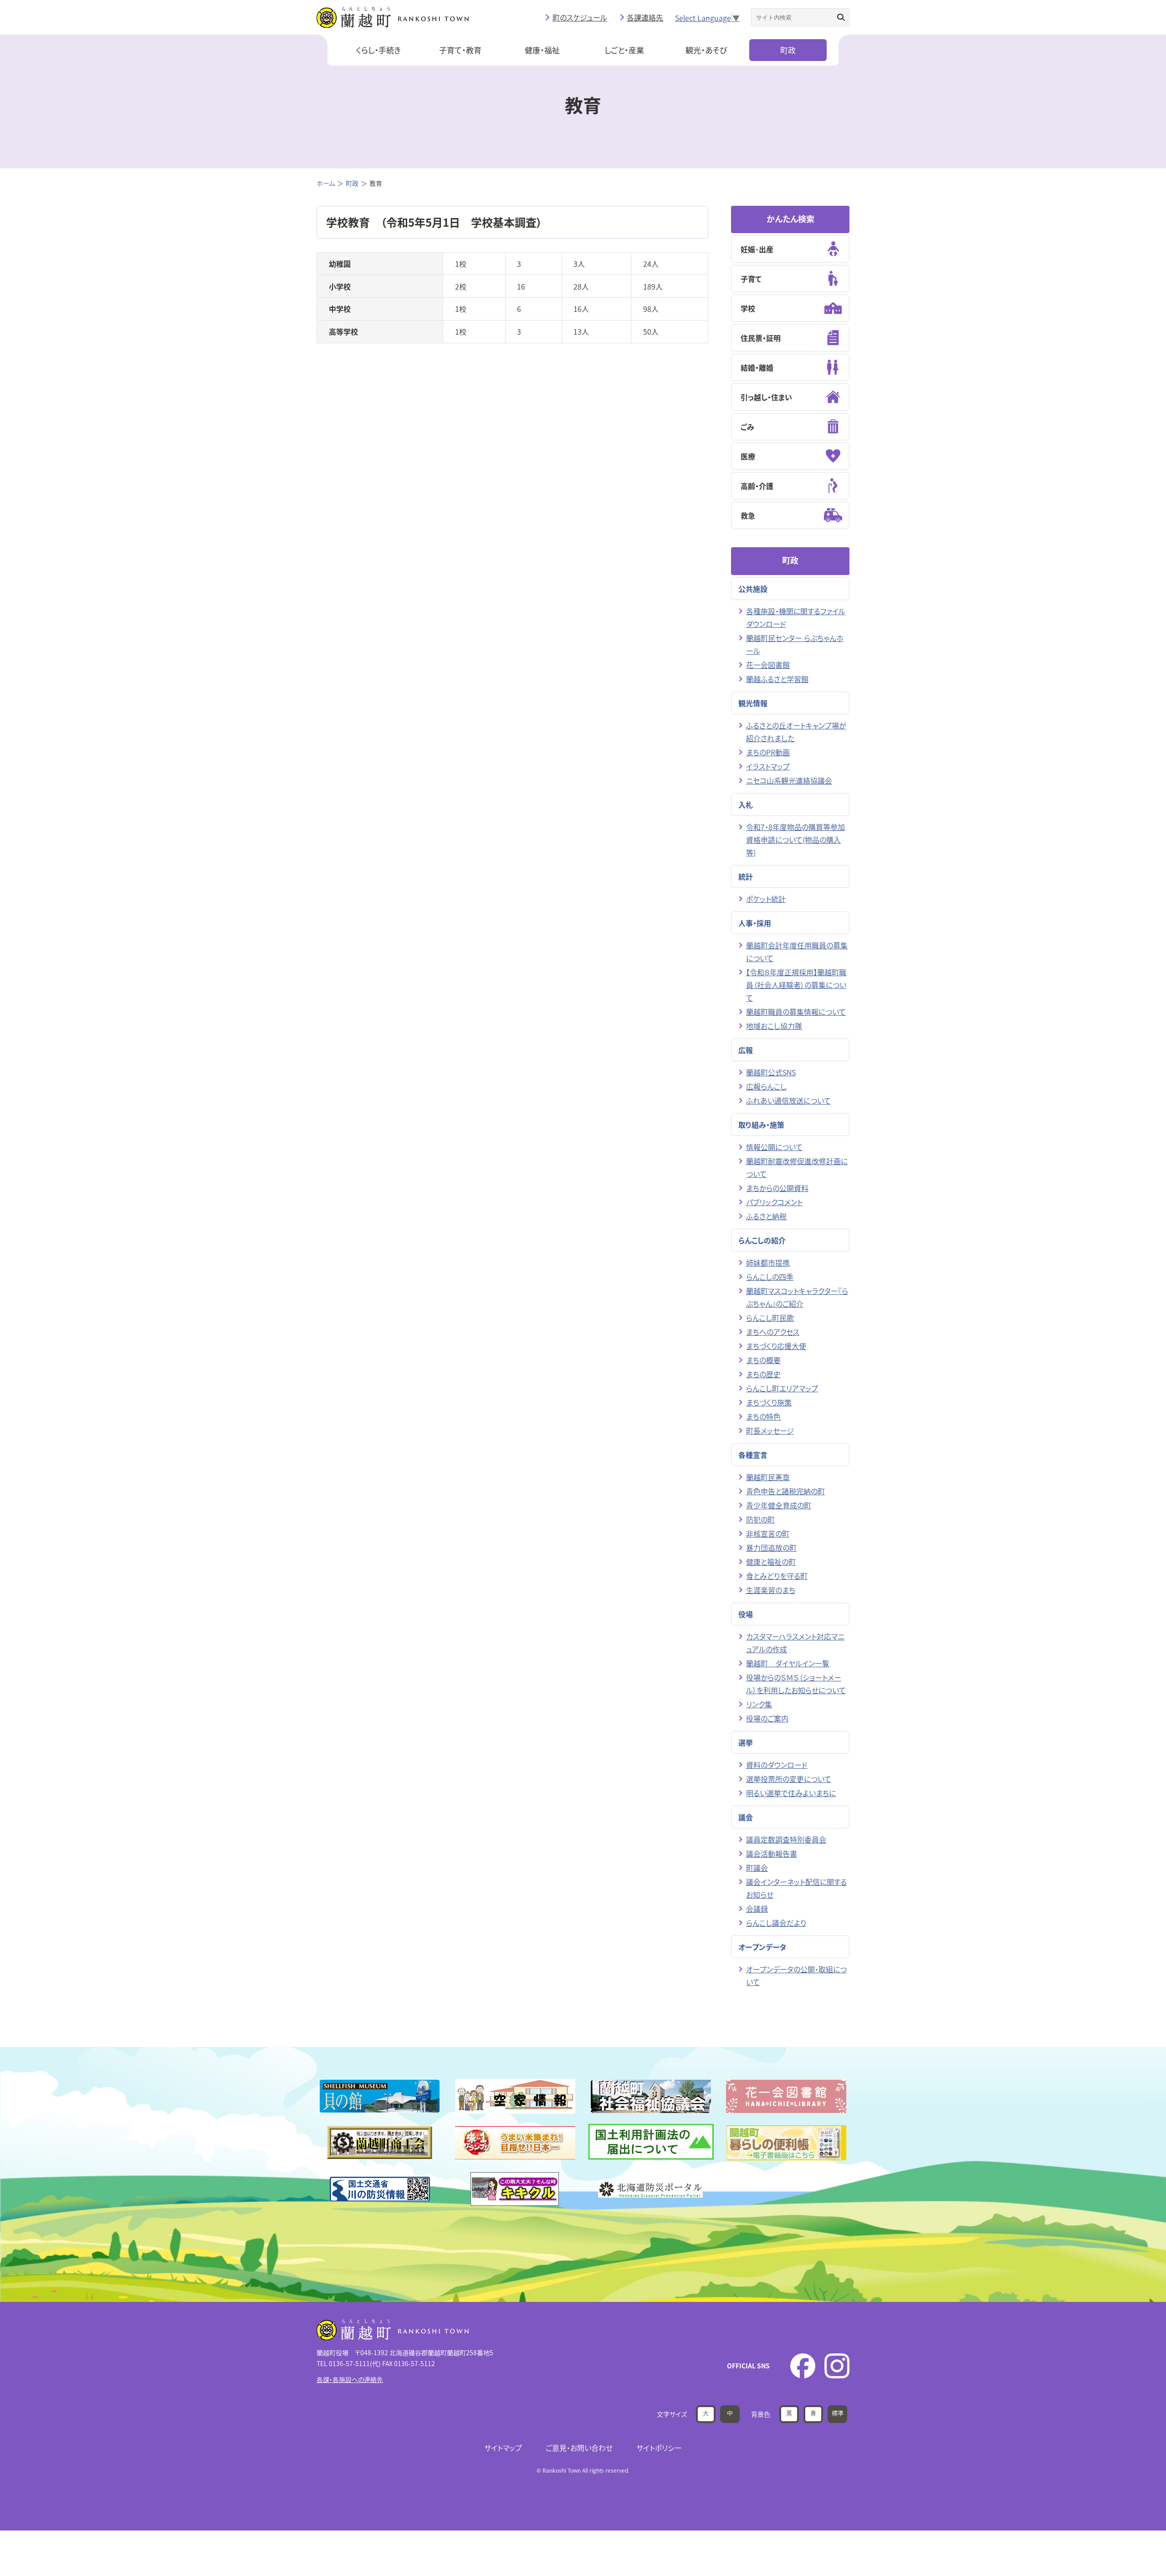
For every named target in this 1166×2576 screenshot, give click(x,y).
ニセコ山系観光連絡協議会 (789, 780)
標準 (838, 2413)
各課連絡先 (645, 17)
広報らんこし (766, 1086)
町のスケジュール (580, 17)
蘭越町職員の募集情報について (796, 1012)
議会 (746, 1817)
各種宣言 (753, 1455)
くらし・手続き (378, 50)
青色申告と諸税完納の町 (785, 1491)
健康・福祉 (542, 50)
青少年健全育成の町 (779, 1505)
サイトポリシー (659, 2448)
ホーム (326, 183)
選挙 (746, 1742)
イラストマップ (768, 766)
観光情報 (753, 703)
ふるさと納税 (766, 1216)
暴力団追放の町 (771, 1548)
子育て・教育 (460, 50)
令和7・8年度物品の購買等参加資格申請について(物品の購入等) (795, 840)
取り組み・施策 (761, 1125)
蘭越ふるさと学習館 (777, 679)
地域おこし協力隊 (774, 1026)
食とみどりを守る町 (777, 1576)
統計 (746, 876)
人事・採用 (755, 923)
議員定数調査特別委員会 (786, 1839)
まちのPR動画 (768, 752)
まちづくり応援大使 (776, 1346)
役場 (746, 1614)
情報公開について (774, 1147)
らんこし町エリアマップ (782, 1388)
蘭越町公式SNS (771, 1072)
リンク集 (759, 1704)
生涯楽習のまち (771, 1590)
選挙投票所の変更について (789, 1779)
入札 (746, 804)
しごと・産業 (624, 50)
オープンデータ (762, 1947)
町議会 (757, 1868)
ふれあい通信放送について (788, 1100)
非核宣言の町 (768, 1533)
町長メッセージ (770, 1431)
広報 (746, 1050)
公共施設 (753, 589)
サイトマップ (503, 2448)
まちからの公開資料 (777, 1188)
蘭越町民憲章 (768, 1477)
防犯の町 (760, 1519)
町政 (788, 50)
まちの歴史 (763, 1374)
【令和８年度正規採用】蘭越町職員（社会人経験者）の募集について (796, 985)
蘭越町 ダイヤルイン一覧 (788, 1663)
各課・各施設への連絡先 (350, 2379)
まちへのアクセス (773, 1332)
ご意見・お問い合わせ (579, 2448)
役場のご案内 (767, 1718)
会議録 (757, 1909)
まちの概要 (763, 1360)
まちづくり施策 (769, 1402)
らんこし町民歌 (770, 1318)
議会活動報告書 (772, 1853)
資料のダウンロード (777, 1765)
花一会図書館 (768, 665)
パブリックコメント (774, 1202)
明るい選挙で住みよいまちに (791, 1793)
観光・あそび (706, 50)
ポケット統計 (766, 899)
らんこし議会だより (776, 1923)
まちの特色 (763, 1416)
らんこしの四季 (770, 1277)
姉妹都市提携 (768, 1263)
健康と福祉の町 (771, 1562)
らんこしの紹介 (762, 1240)
